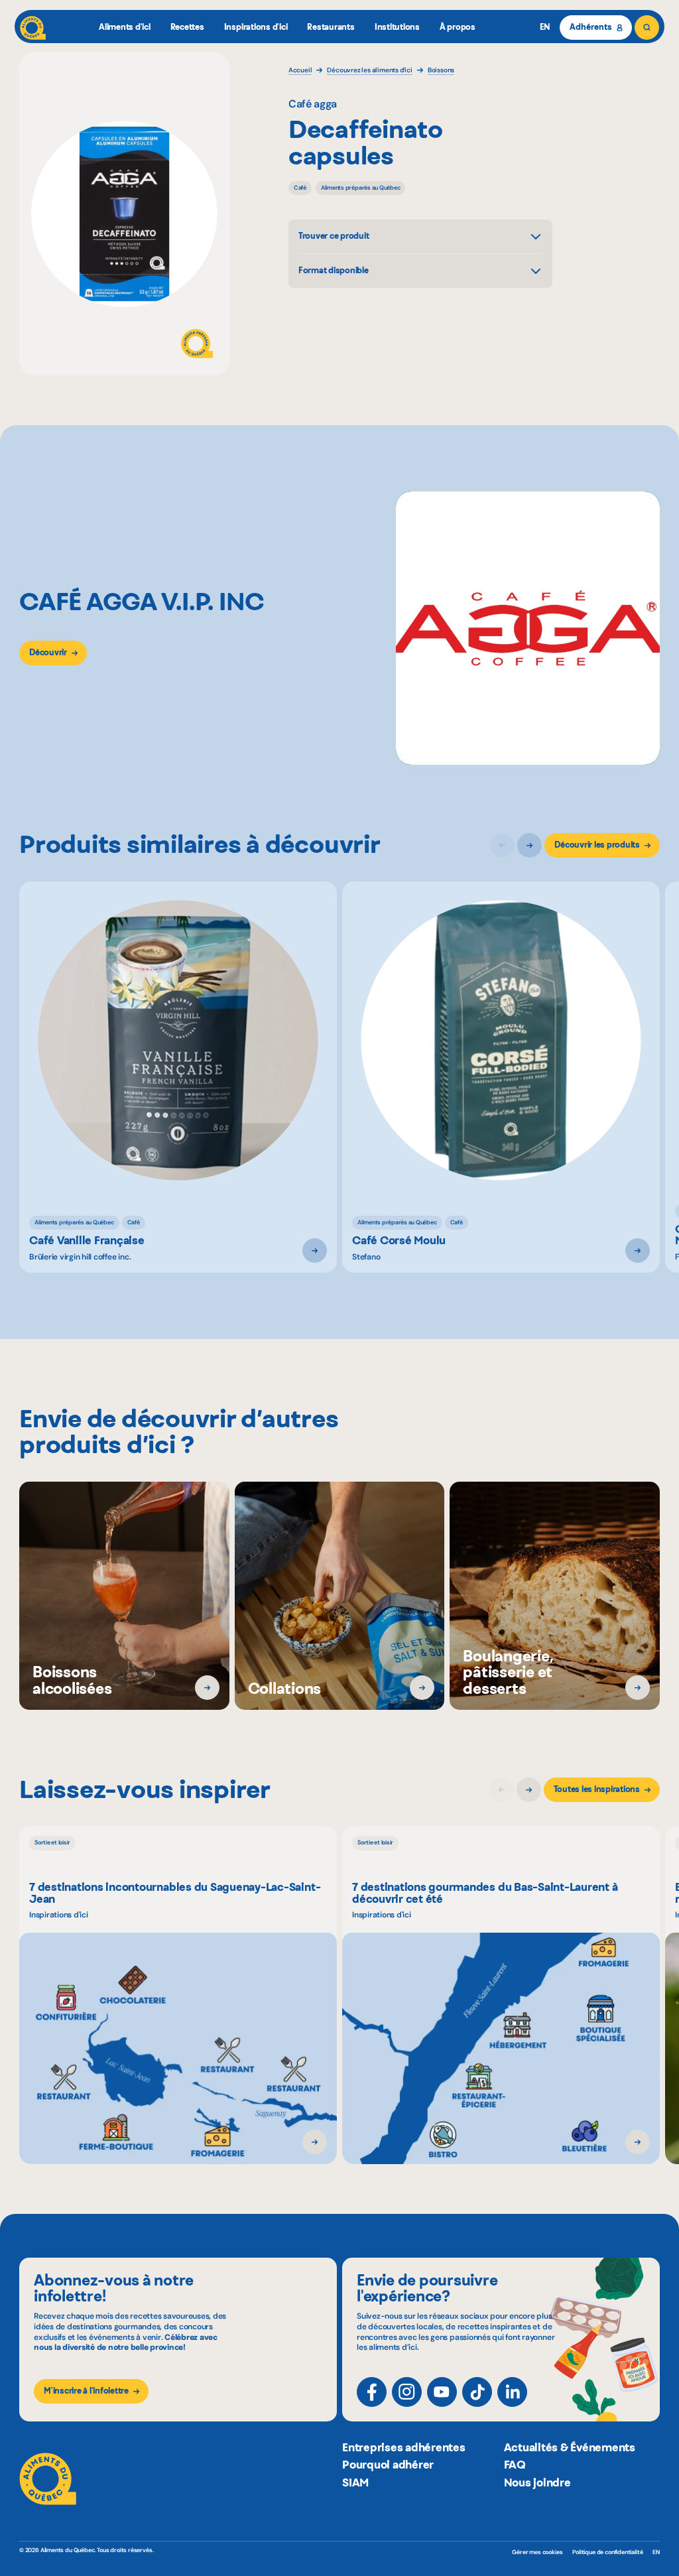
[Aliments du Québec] (33, 28)
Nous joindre (537, 2482)
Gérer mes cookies (537, 2552)
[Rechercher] (647, 28)
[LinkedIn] (512, 2392)
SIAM (355, 2482)
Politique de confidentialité (607, 2552)
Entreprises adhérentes (404, 2447)
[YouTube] (442, 2392)
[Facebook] (372, 2392)
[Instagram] (407, 2392)
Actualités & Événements (570, 2447)
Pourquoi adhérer (388, 2465)
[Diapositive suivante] (529, 845)
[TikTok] (477, 2392)
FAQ (515, 2465)
